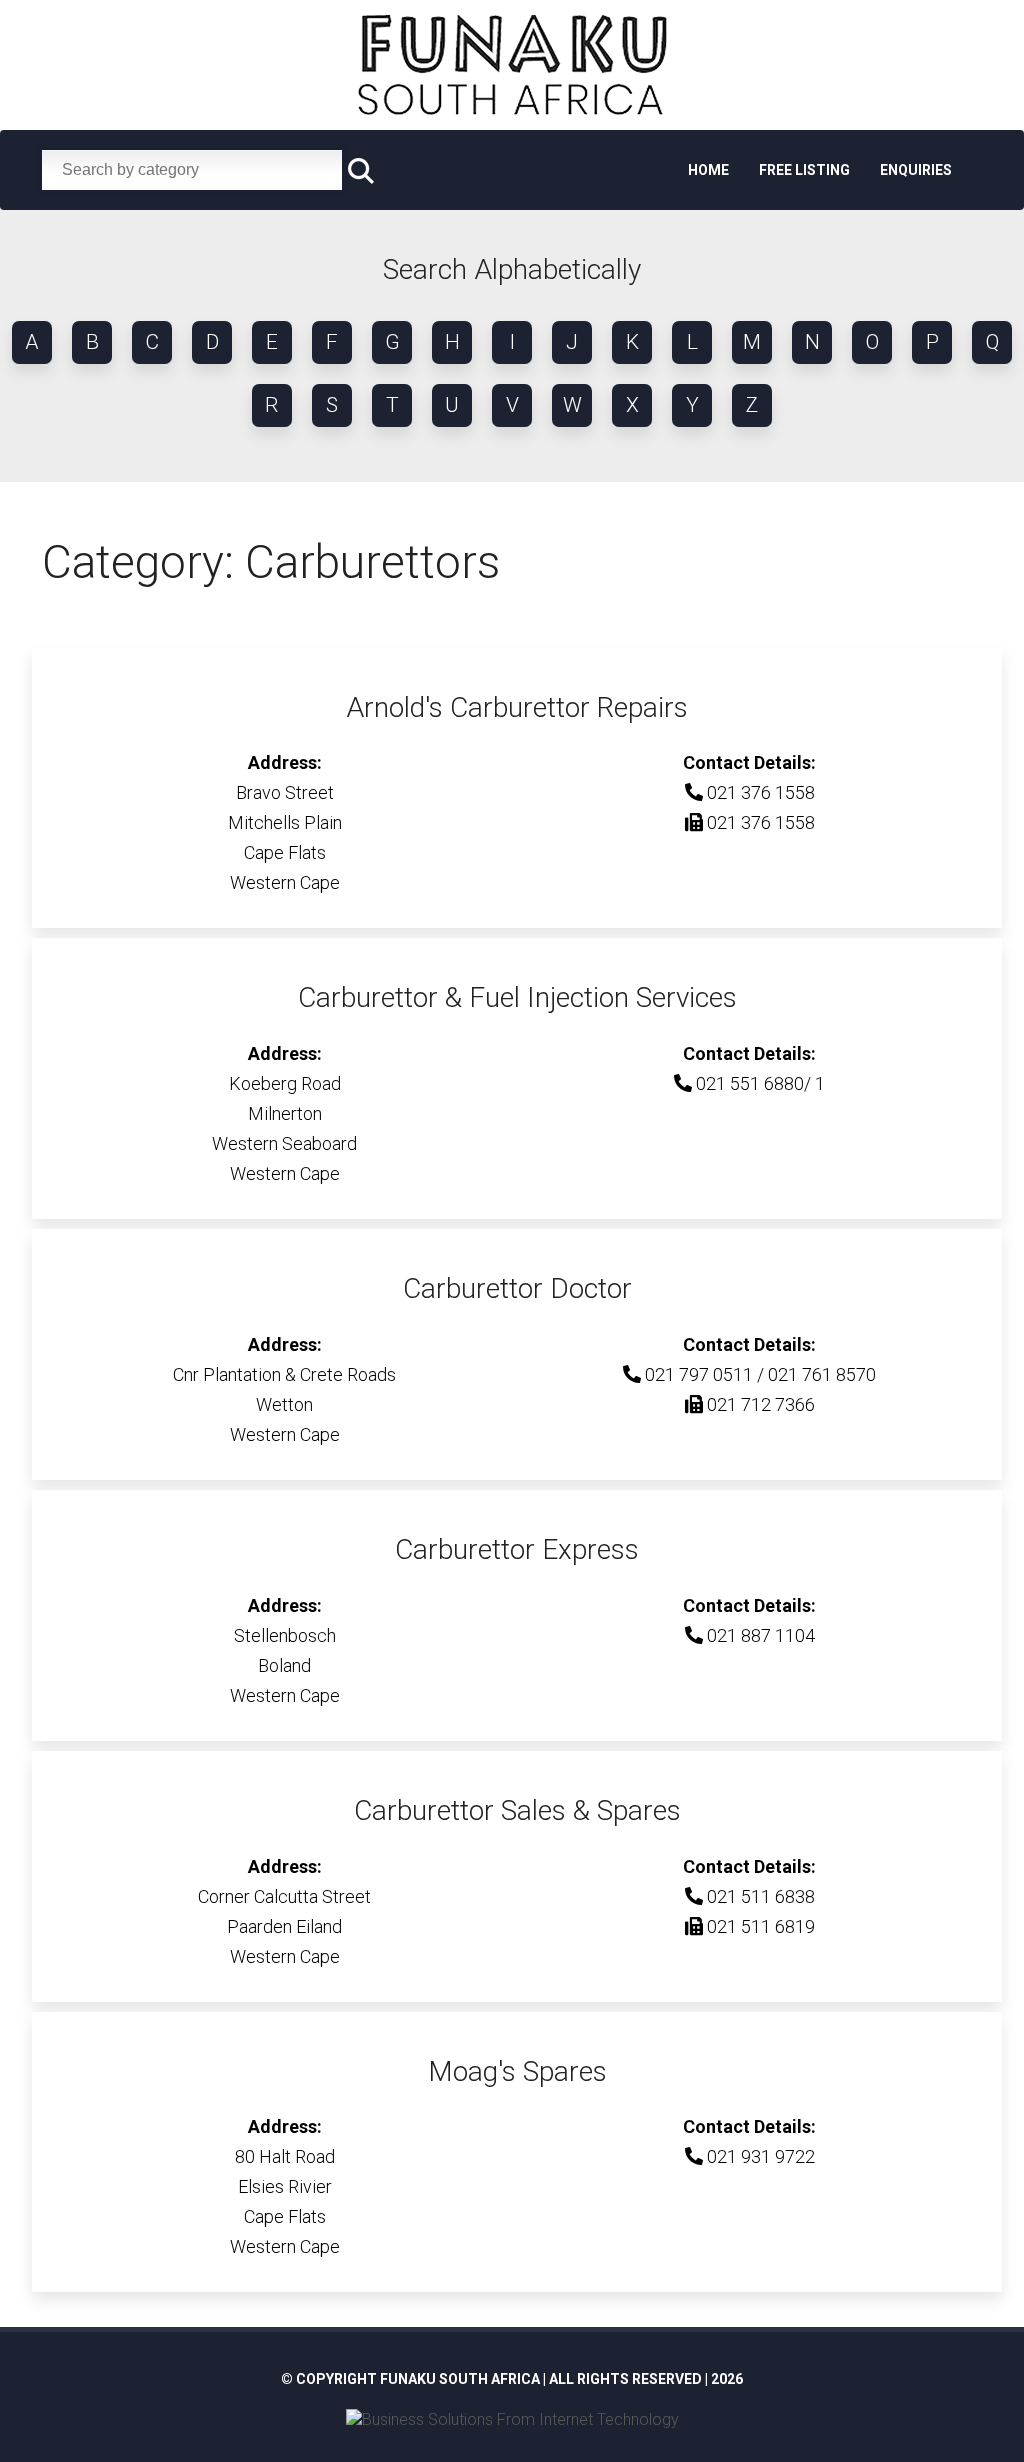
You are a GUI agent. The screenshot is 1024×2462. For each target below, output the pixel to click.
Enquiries (916, 170)
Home (708, 170)
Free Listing (804, 170)
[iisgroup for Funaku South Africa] (512, 2419)
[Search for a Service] (361, 171)
